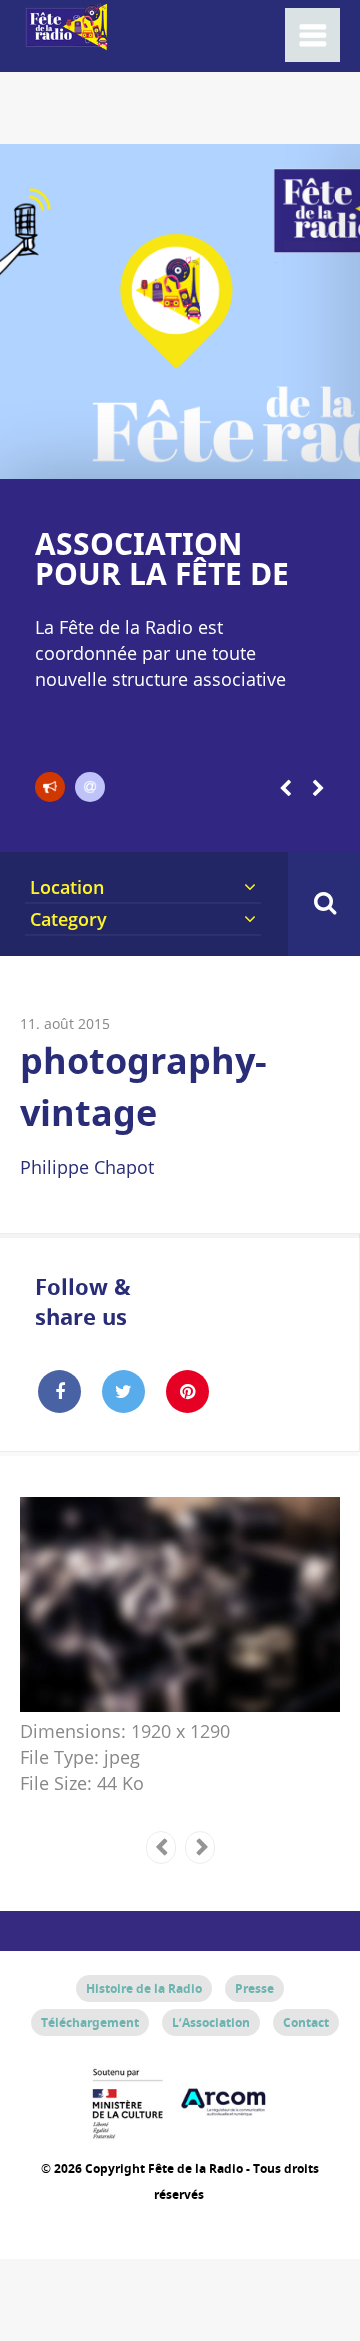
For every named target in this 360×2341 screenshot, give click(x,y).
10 (170, 454)
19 (332, 454)
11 (188, 454)
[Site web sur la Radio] (90, 787)
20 (351, 454)
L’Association (211, 2022)
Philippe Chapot (87, 1167)
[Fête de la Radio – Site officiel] (65, 39)
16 (278, 454)
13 (224, 454)
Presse (254, 1988)
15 (260, 454)
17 (296, 454)
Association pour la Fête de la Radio (162, 573)
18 (314, 454)
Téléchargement (90, 2022)
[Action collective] (50, 787)
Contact (306, 2022)
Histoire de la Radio (144, 1988)
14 (242, 454)
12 (206, 454)
